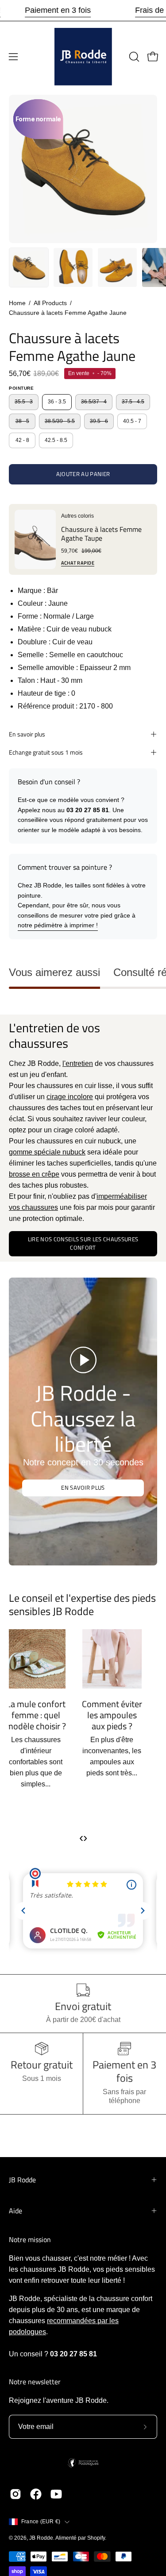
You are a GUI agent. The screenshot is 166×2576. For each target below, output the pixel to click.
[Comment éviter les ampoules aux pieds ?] (121, 1659)
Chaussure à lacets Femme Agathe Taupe (101, 534)
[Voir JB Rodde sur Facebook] (36, 2494)
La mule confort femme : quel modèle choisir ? (45, 1715)
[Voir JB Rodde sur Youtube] (56, 2494)
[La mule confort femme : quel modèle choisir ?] (45, 1659)
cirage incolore (70, 1097)
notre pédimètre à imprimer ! (58, 925)
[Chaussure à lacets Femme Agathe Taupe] (35, 539)
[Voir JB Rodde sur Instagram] (15, 2494)
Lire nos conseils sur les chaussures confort (83, 1243)
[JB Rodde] (83, 57)
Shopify (96, 2538)
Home (17, 303)
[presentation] (81, 1838)
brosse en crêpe (34, 1174)
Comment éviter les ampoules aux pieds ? (121, 1715)
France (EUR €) (41, 2522)
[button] (133, 57)
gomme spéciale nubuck (47, 1152)
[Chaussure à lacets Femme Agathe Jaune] (29, 267)
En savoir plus (27, 734)
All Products (50, 303)
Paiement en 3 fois (58, 10)
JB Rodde (22, 2180)
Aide (15, 2211)
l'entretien (78, 1063)
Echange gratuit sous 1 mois (46, 752)
